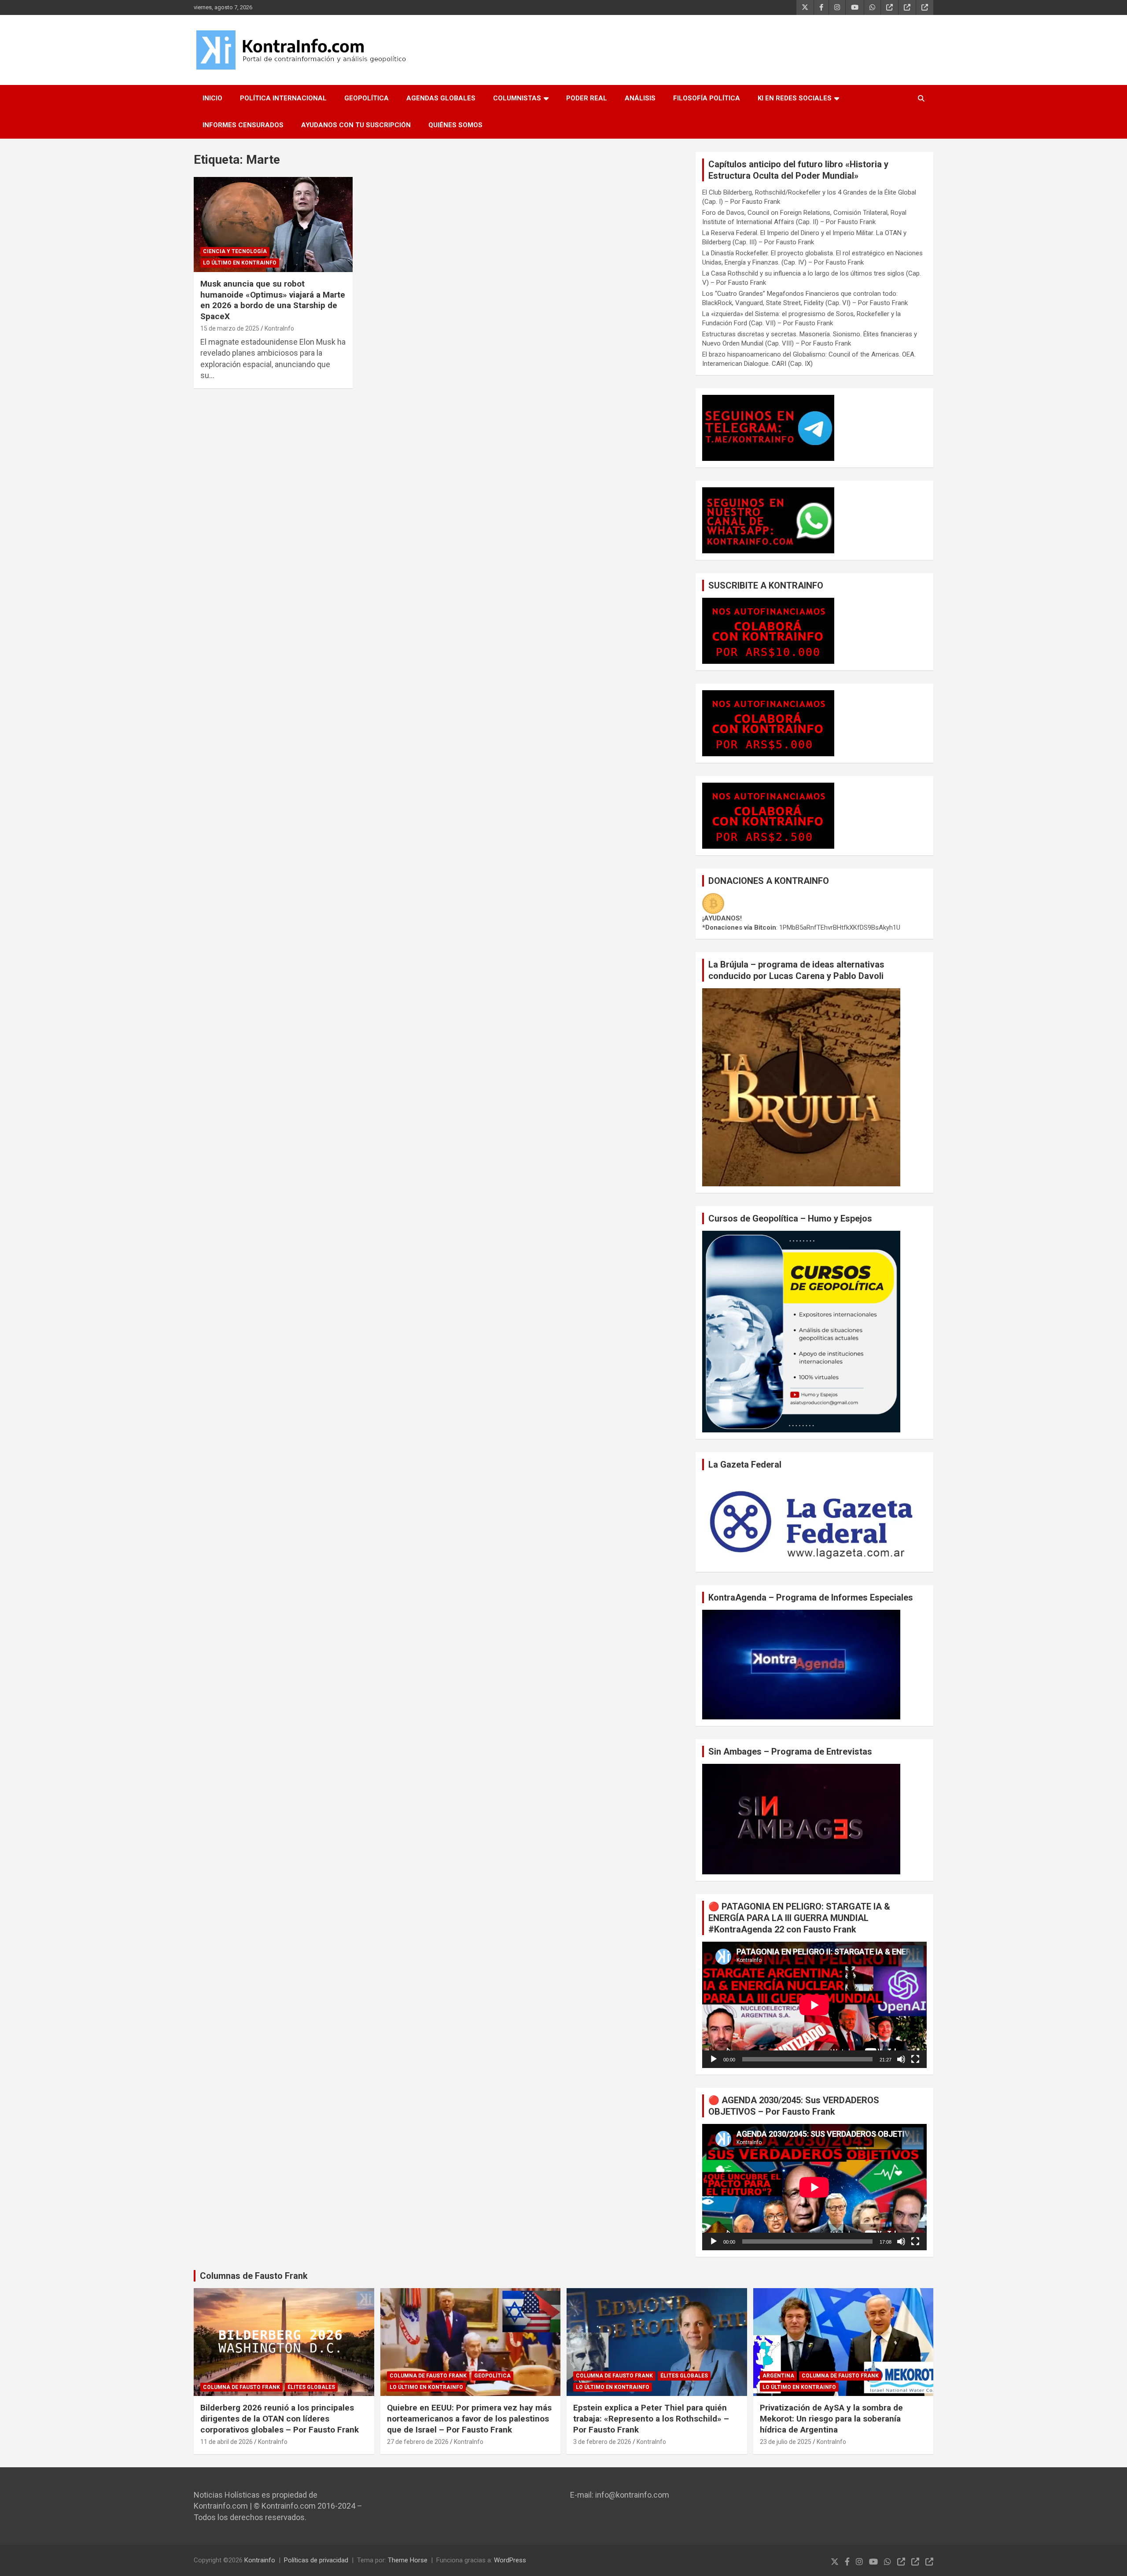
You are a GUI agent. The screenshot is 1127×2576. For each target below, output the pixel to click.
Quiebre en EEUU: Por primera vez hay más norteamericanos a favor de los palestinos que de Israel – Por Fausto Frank (469, 2418)
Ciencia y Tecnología (235, 251)
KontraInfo (279, 328)
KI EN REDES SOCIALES (795, 98)
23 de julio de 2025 (786, 2442)
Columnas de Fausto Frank (254, 2276)
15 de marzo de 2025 (230, 328)
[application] (814, 2005)
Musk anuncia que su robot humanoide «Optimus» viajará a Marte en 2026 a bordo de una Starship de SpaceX (273, 300)
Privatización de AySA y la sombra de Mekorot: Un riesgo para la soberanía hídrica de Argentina (831, 2418)
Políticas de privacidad (316, 2560)
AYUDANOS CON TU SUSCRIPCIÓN (356, 125)
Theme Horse (408, 2560)
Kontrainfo (260, 2560)
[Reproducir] (714, 2059)
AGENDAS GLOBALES (441, 98)
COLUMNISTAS (517, 98)
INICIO (212, 98)
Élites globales (311, 2387)
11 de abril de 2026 (227, 2442)
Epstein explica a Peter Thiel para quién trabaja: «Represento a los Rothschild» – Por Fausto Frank (651, 2418)
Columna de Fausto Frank (241, 2387)
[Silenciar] (901, 2059)
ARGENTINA (778, 2376)
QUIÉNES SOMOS (455, 125)
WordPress (510, 2560)
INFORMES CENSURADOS (243, 125)
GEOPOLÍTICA (366, 98)
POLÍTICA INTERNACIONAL (283, 98)
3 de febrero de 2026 (602, 2442)
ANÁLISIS (640, 98)
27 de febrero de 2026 (418, 2442)
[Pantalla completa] (915, 2059)
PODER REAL (587, 98)
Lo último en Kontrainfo (240, 263)
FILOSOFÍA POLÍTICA (707, 98)
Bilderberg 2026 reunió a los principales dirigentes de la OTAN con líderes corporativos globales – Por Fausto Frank (280, 2418)
